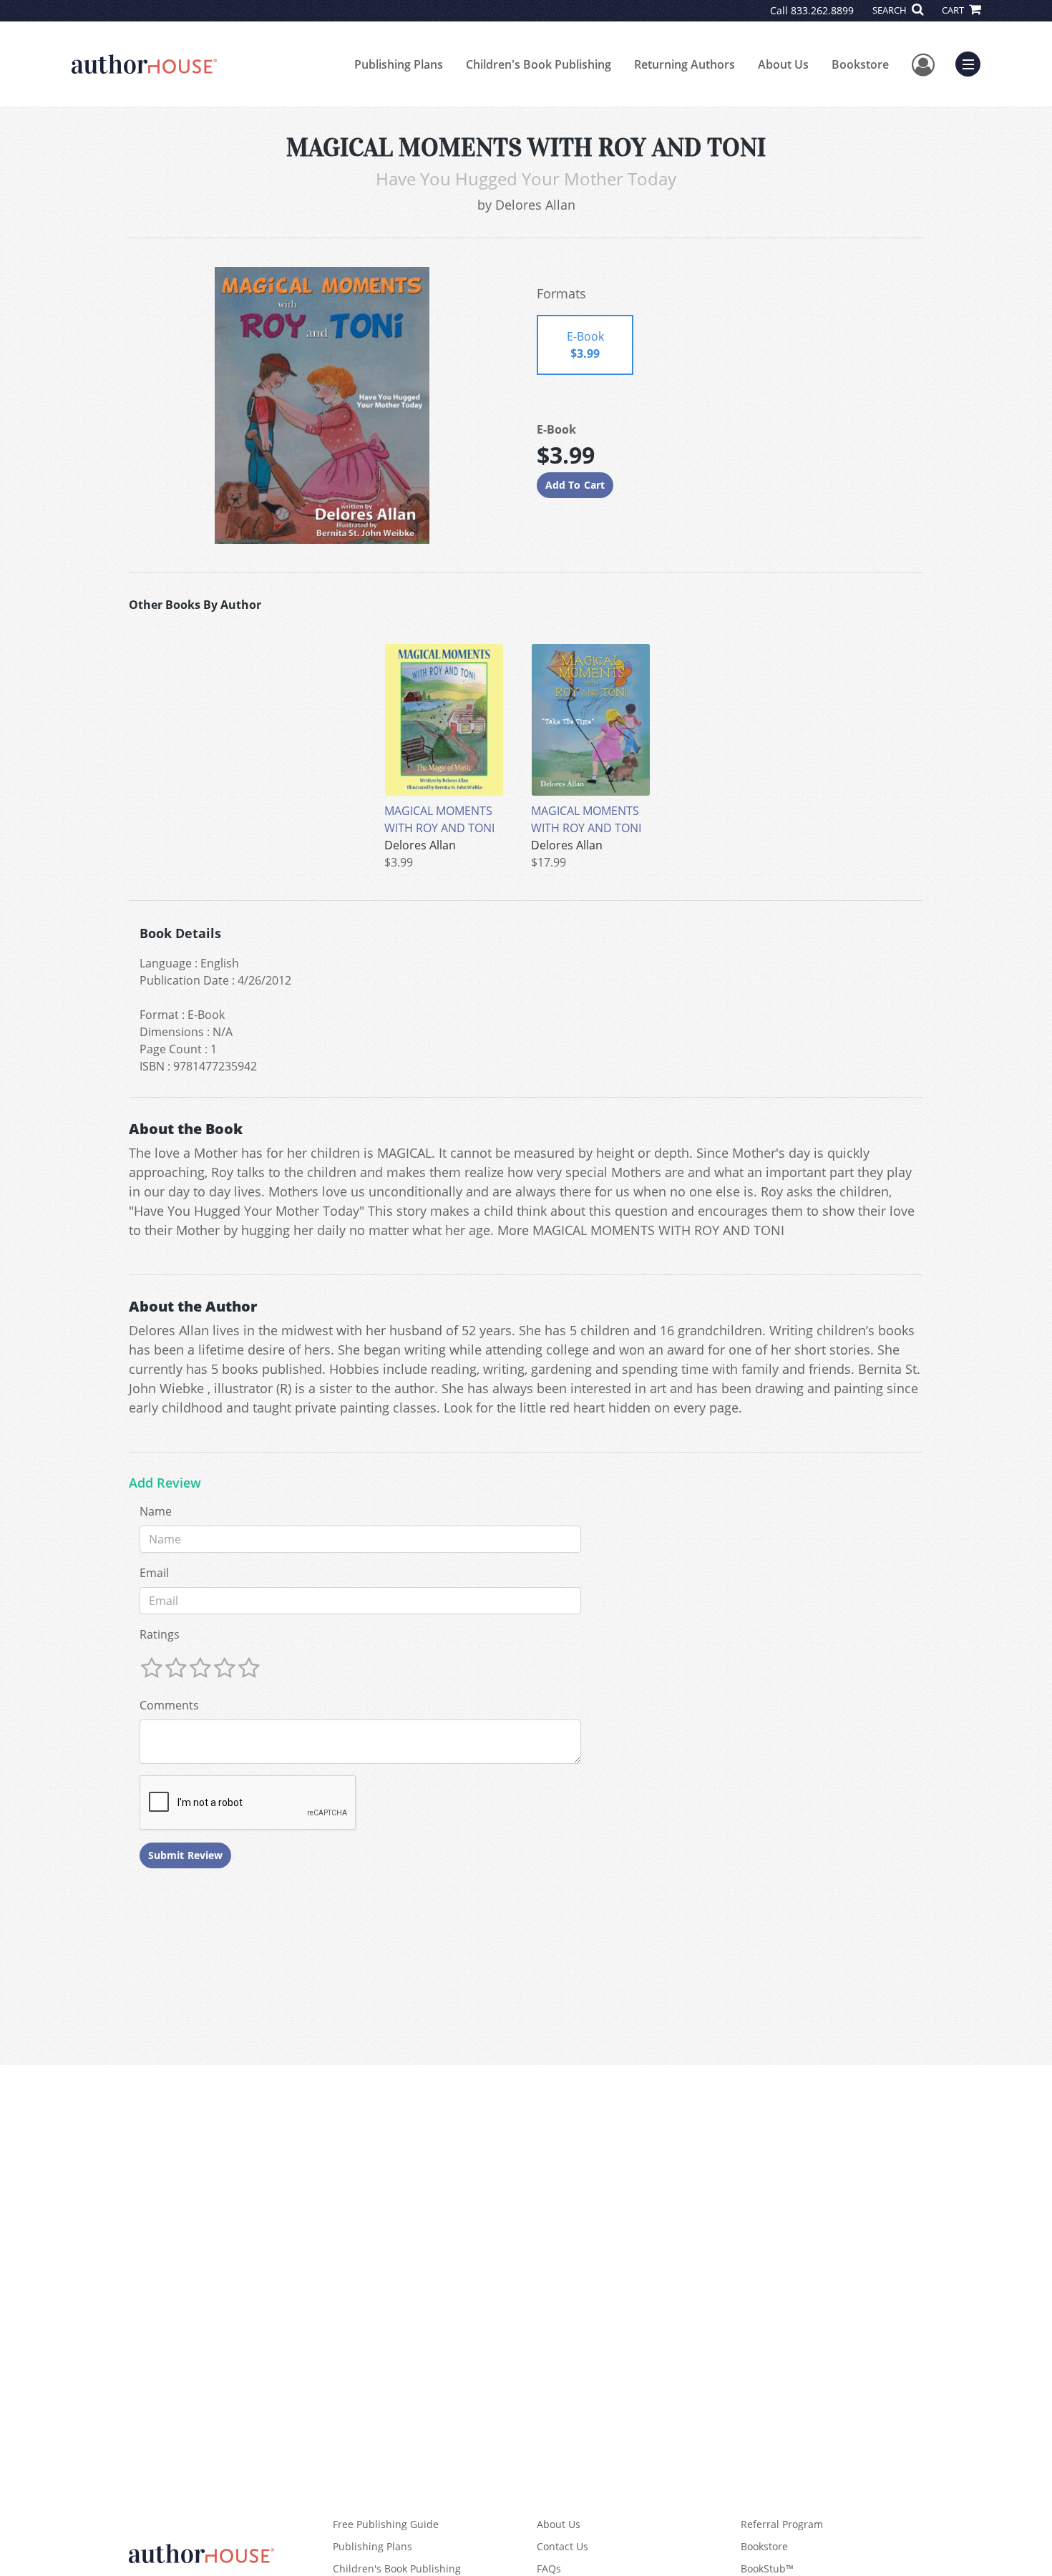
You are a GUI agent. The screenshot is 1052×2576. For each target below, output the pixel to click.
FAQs (549, 2568)
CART (954, 10)
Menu (973, 62)
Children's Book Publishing (539, 64)
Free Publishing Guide (386, 2524)
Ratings (160, 1634)
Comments (169, 1705)
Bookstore (860, 64)
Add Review (165, 1483)
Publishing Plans (399, 64)
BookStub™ (767, 2568)
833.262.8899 (822, 10)
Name (156, 1511)
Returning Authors (685, 64)
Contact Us (562, 2546)
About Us (783, 64)
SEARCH (891, 10)
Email (154, 1573)
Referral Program (782, 2524)
